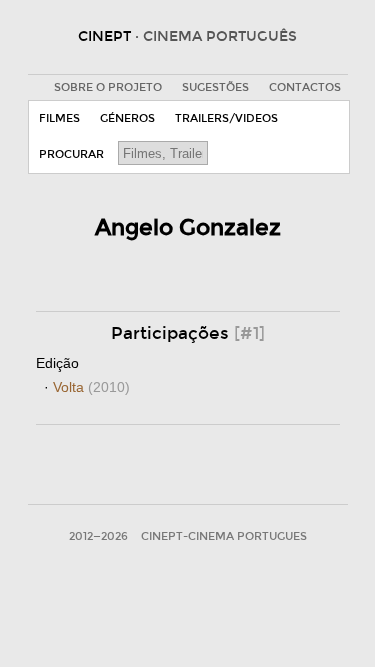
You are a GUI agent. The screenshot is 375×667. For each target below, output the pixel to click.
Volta (91, 387)
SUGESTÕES (215, 87)
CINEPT (187, 36)
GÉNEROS (127, 118)
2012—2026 (98, 536)
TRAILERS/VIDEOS (226, 118)
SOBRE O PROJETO (108, 87)
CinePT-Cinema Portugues (224, 536)
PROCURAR (71, 154)
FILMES (59, 118)
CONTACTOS (305, 87)
